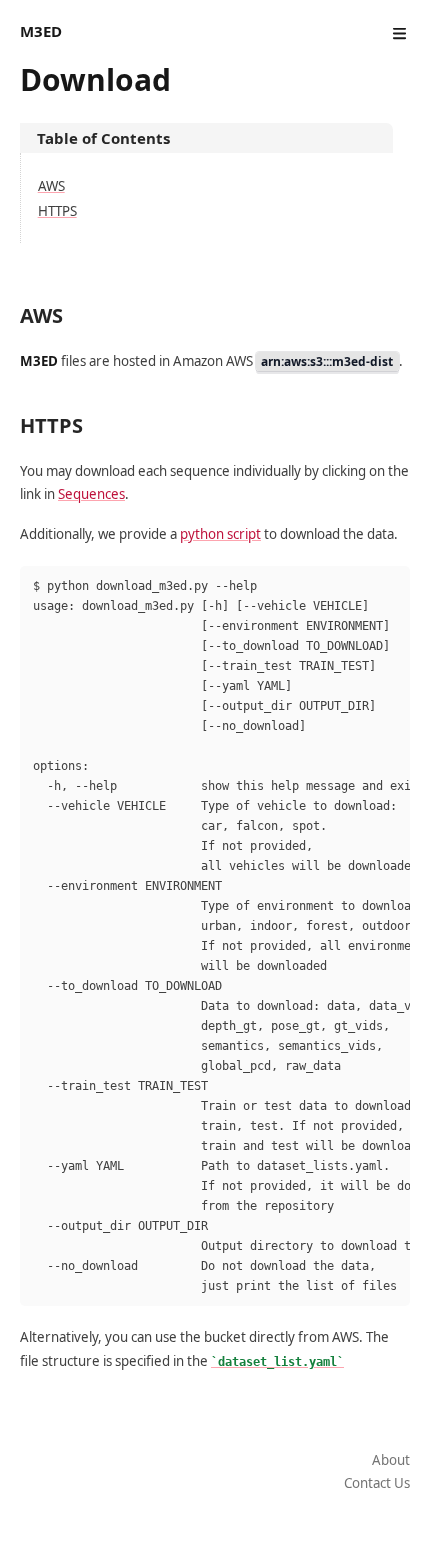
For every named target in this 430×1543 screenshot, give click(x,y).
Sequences (91, 494)
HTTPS (57, 211)
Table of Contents (103, 138)
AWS (51, 186)
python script (220, 534)
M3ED (41, 31)
